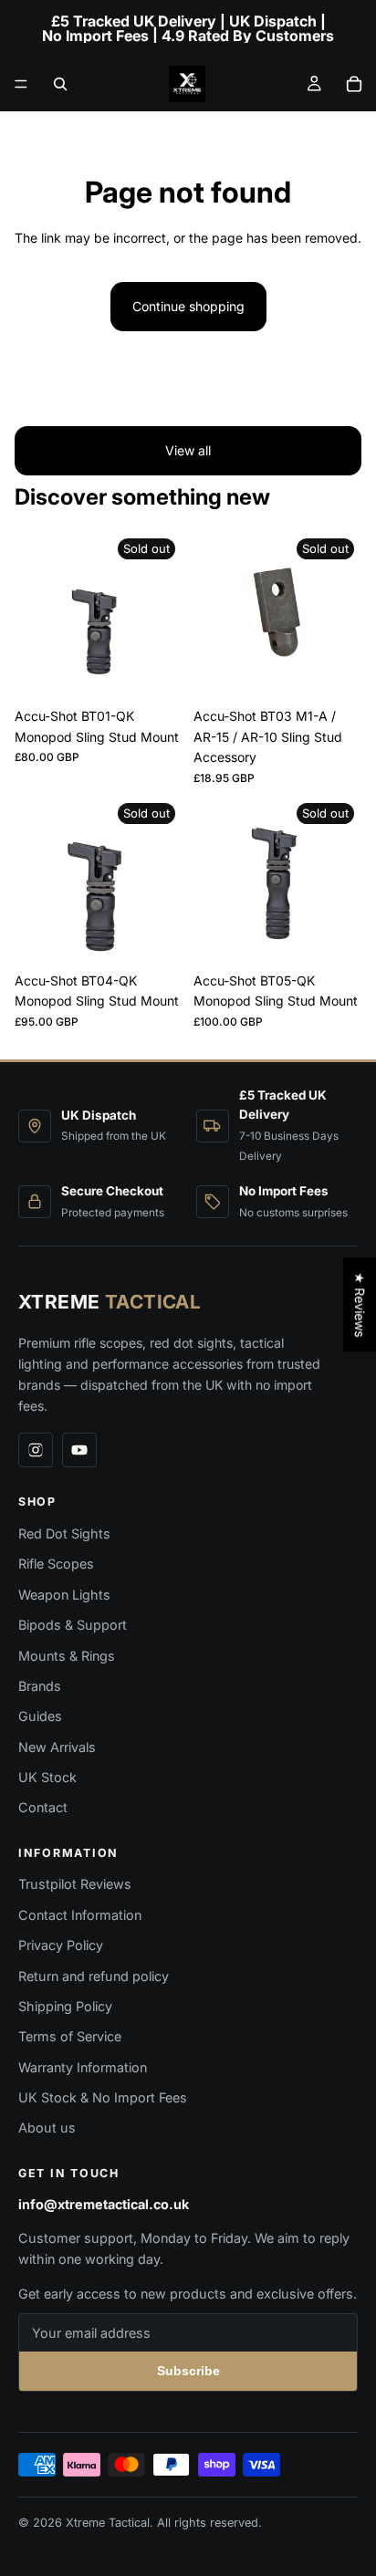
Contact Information (80, 1915)
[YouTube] (79, 1450)
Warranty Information (83, 2067)
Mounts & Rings (67, 1656)
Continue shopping (188, 306)
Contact (43, 1807)
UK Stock (47, 1777)
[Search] (60, 84)
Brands (40, 1686)
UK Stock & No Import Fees (103, 2097)
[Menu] (21, 84)
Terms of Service (70, 2036)
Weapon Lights (64, 1595)
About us (47, 2128)
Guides (40, 1716)
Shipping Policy (65, 2006)
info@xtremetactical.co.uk (104, 2204)
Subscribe (188, 2371)
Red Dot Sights (64, 1533)
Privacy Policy (61, 1945)
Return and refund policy (94, 1976)
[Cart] (354, 84)
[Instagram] (36, 1450)
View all (188, 450)
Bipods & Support (73, 1625)
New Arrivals (57, 1747)
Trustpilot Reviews (75, 1884)
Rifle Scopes (56, 1564)
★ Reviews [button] (360, 1304)
